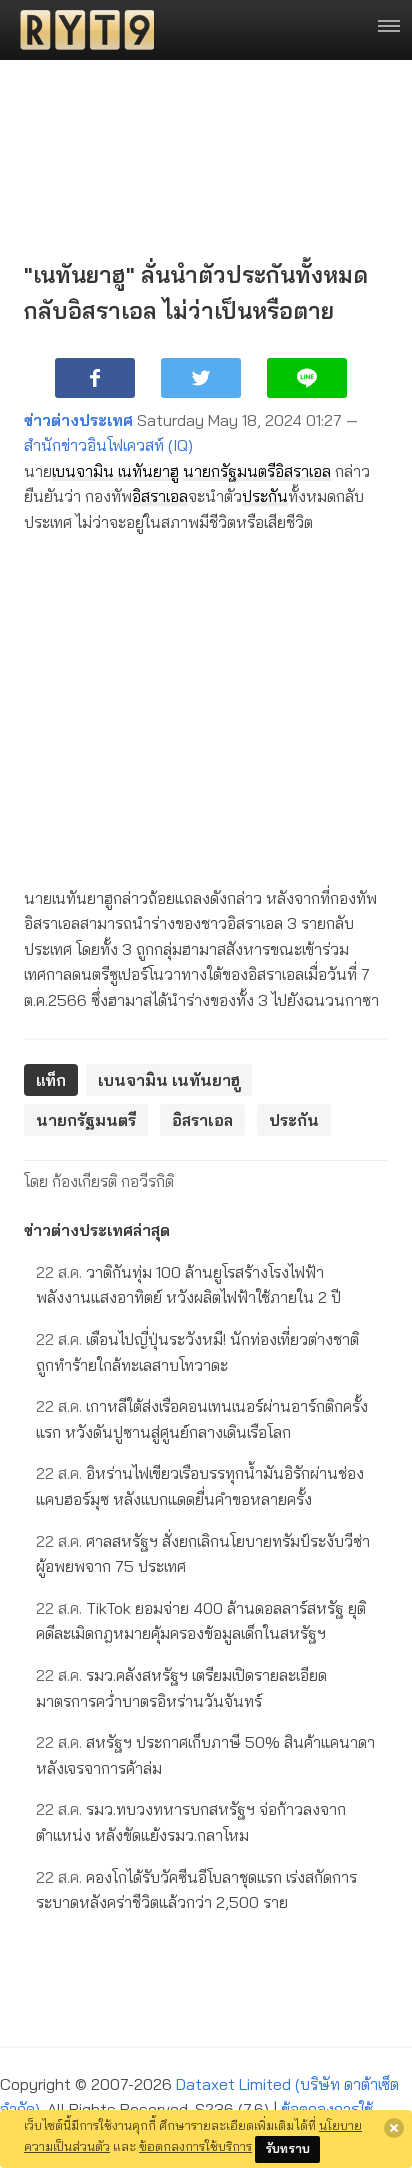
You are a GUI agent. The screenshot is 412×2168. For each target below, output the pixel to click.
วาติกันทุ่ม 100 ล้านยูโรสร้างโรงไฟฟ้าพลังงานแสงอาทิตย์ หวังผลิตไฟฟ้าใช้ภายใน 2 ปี (188, 1285)
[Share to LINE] (307, 378)
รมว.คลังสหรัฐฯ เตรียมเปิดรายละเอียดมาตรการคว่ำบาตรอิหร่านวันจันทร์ (181, 1688)
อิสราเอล (303, 471)
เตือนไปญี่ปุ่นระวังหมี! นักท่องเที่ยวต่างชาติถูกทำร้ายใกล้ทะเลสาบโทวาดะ (197, 1352)
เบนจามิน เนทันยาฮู (115, 471)
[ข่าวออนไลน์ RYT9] (81, 30)
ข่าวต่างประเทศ (78, 420)
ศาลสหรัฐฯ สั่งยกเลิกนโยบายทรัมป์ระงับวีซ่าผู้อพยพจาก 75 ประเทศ (203, 1554)
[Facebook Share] (95, 378)
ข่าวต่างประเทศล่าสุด (97, 1230)
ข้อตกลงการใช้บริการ (195, 2146)
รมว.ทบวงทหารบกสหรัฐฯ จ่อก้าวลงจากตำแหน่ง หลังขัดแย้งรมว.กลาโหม (191, 1822)
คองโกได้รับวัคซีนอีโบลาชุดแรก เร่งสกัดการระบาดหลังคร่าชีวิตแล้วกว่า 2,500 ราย (196, 1890)
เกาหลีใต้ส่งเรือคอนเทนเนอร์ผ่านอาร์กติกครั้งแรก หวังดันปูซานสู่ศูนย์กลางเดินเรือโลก (202, 1419)
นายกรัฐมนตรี (229, 471)
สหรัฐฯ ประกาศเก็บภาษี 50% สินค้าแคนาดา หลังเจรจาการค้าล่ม (205, 1755)
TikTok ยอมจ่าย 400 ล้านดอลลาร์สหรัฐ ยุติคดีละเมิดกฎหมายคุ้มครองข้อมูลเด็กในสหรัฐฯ (201, 1621)
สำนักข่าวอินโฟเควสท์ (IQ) (108, 445)
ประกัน (265, 496)
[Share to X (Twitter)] (201, 378)
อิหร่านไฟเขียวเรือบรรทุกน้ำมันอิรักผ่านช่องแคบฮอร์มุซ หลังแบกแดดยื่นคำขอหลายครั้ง (200, 1486)
